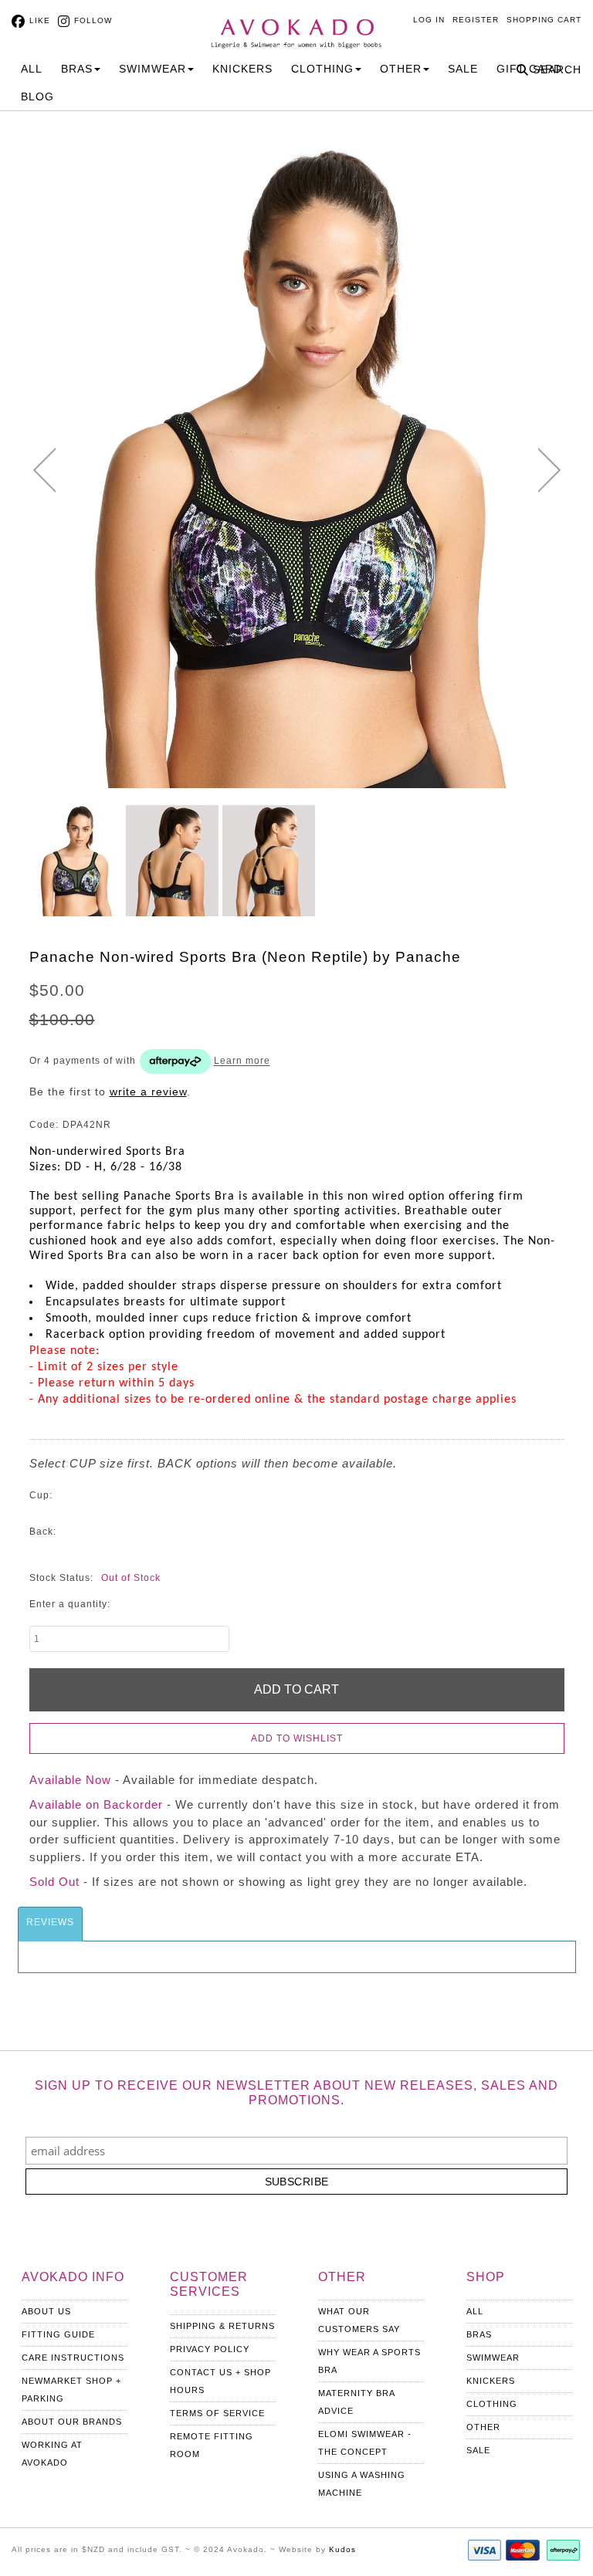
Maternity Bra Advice (356, 2402)
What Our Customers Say (359, 2320)
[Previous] (44, 470)
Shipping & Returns (222, 2326)
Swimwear (493, 2358)
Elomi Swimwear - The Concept (365, 2443)
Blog (37, 96)
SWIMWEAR (152, 69)
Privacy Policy (210, 2349)
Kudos (342, 2549)
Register (476, 20)
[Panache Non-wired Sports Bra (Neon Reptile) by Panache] (76, 861)
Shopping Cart (544, 20)
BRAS (77, 69)
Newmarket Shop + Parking (71, 2390)
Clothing (492, 2404)
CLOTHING (322, 69)
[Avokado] (296, 25)
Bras (479, 2334)
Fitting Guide (58, 2334)
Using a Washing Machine (362, 2484)
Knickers (491, 2381)
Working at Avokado (52, 2454)
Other (483, 2427)
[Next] (549, 470)
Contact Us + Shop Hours (220, 2381)
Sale (463, 69)
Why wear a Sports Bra (369, 2361)
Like (40, 20)
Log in (429, 20)
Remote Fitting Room (212, 2445)
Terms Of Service (217, 2413)
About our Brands (72, 2422)
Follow (93, 20)
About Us (46, 2311)
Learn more (242, 1061)
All (32, 69)
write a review (148, 1092)
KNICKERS (242, 69)
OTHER (401, 69)
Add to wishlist (297, 1738)
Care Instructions (73, 2358)
